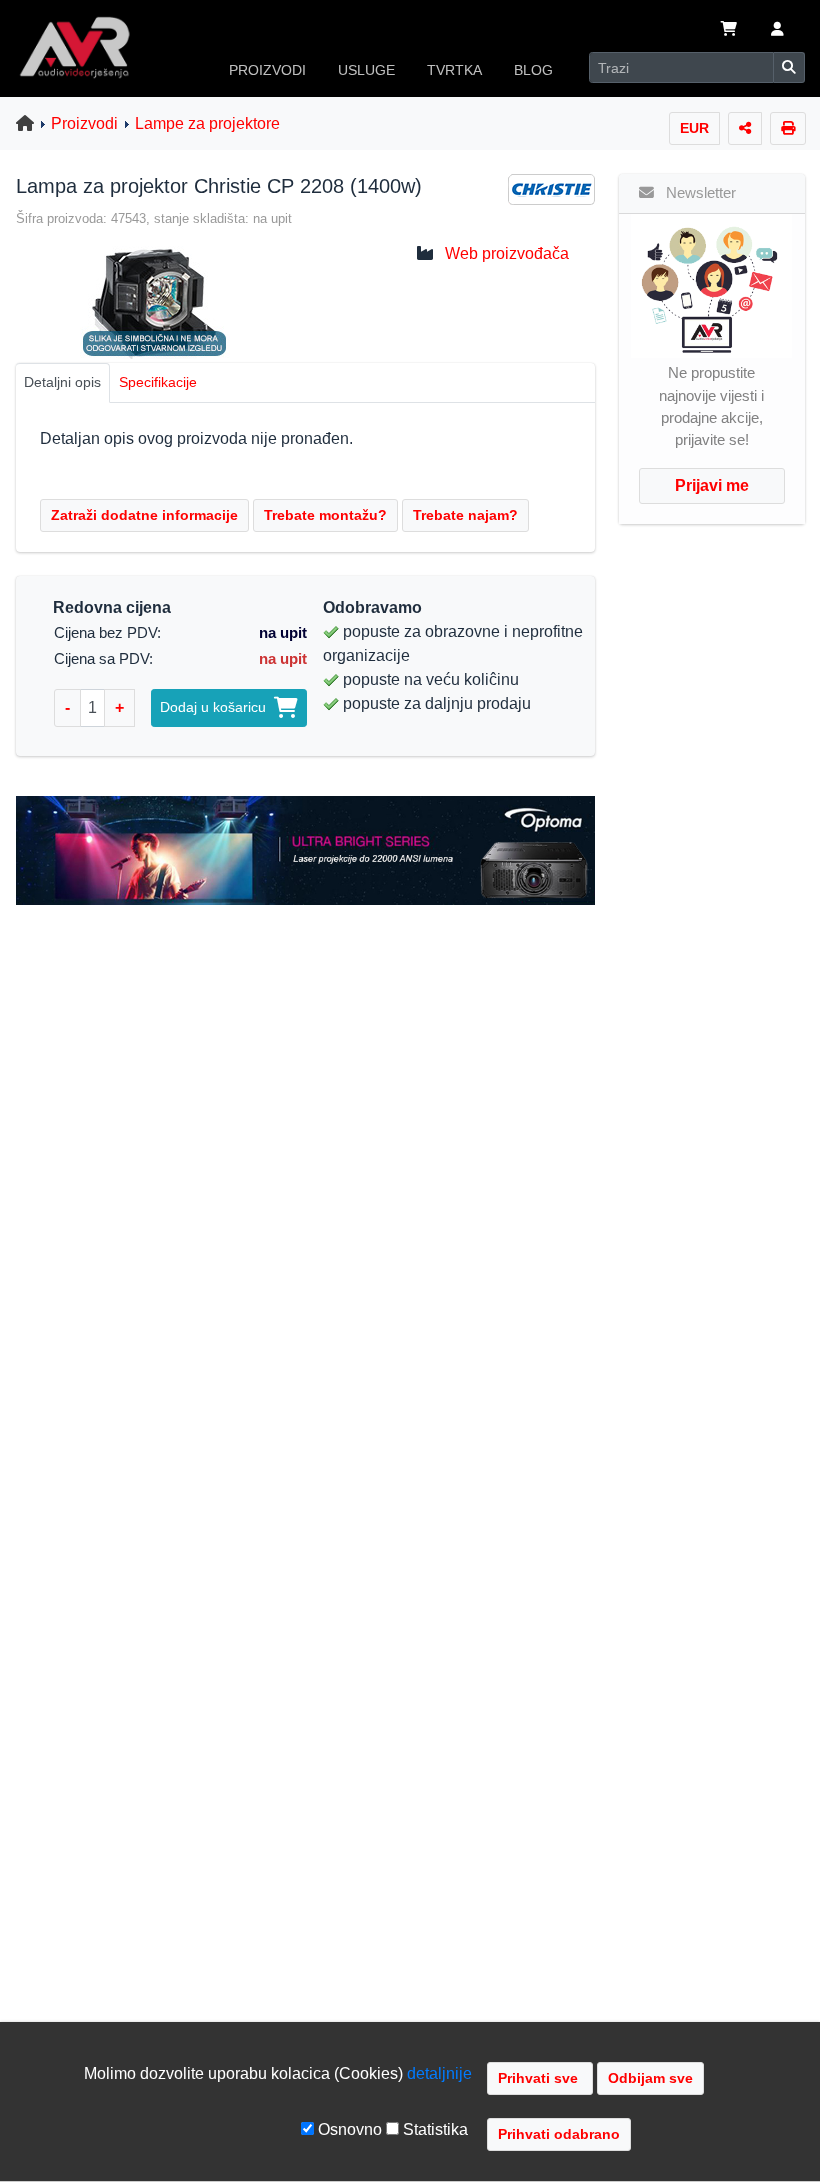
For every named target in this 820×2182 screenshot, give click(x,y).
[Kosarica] (729, 31)
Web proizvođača (507, 253)
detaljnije (439, 2073)
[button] (777, 31)
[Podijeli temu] (745, 128)
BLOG (533, 70)
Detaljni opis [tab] (62, 382)
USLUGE (366, 70)
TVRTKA (454, 70)
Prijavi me (712, 485)
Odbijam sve (650, 2078)
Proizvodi (84, 123)
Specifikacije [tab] (158, 382)
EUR (694, 128)
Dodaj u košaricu (217, 707)
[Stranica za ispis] (788, 128)
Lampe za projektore (207, 123)
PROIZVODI (267, 70)
